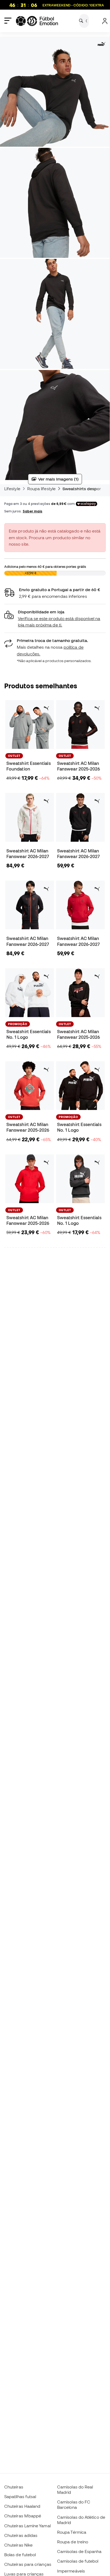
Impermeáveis (71, 2571)
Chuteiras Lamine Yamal (27, 2526)
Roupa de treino (73, 2542)
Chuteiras (14, 2487)
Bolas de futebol (20, 2555)
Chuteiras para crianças (28, 2564)
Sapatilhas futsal (20, 2496)
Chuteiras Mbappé (23, 2516)
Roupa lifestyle (41, 489)
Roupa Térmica (72, 2532)
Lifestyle (12, 489)
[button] (55, 619)
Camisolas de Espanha (79, 2551)
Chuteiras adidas (21, 2535)
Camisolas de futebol (78, 2561)
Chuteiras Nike (18, 2545)
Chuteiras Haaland (22, 2506)
